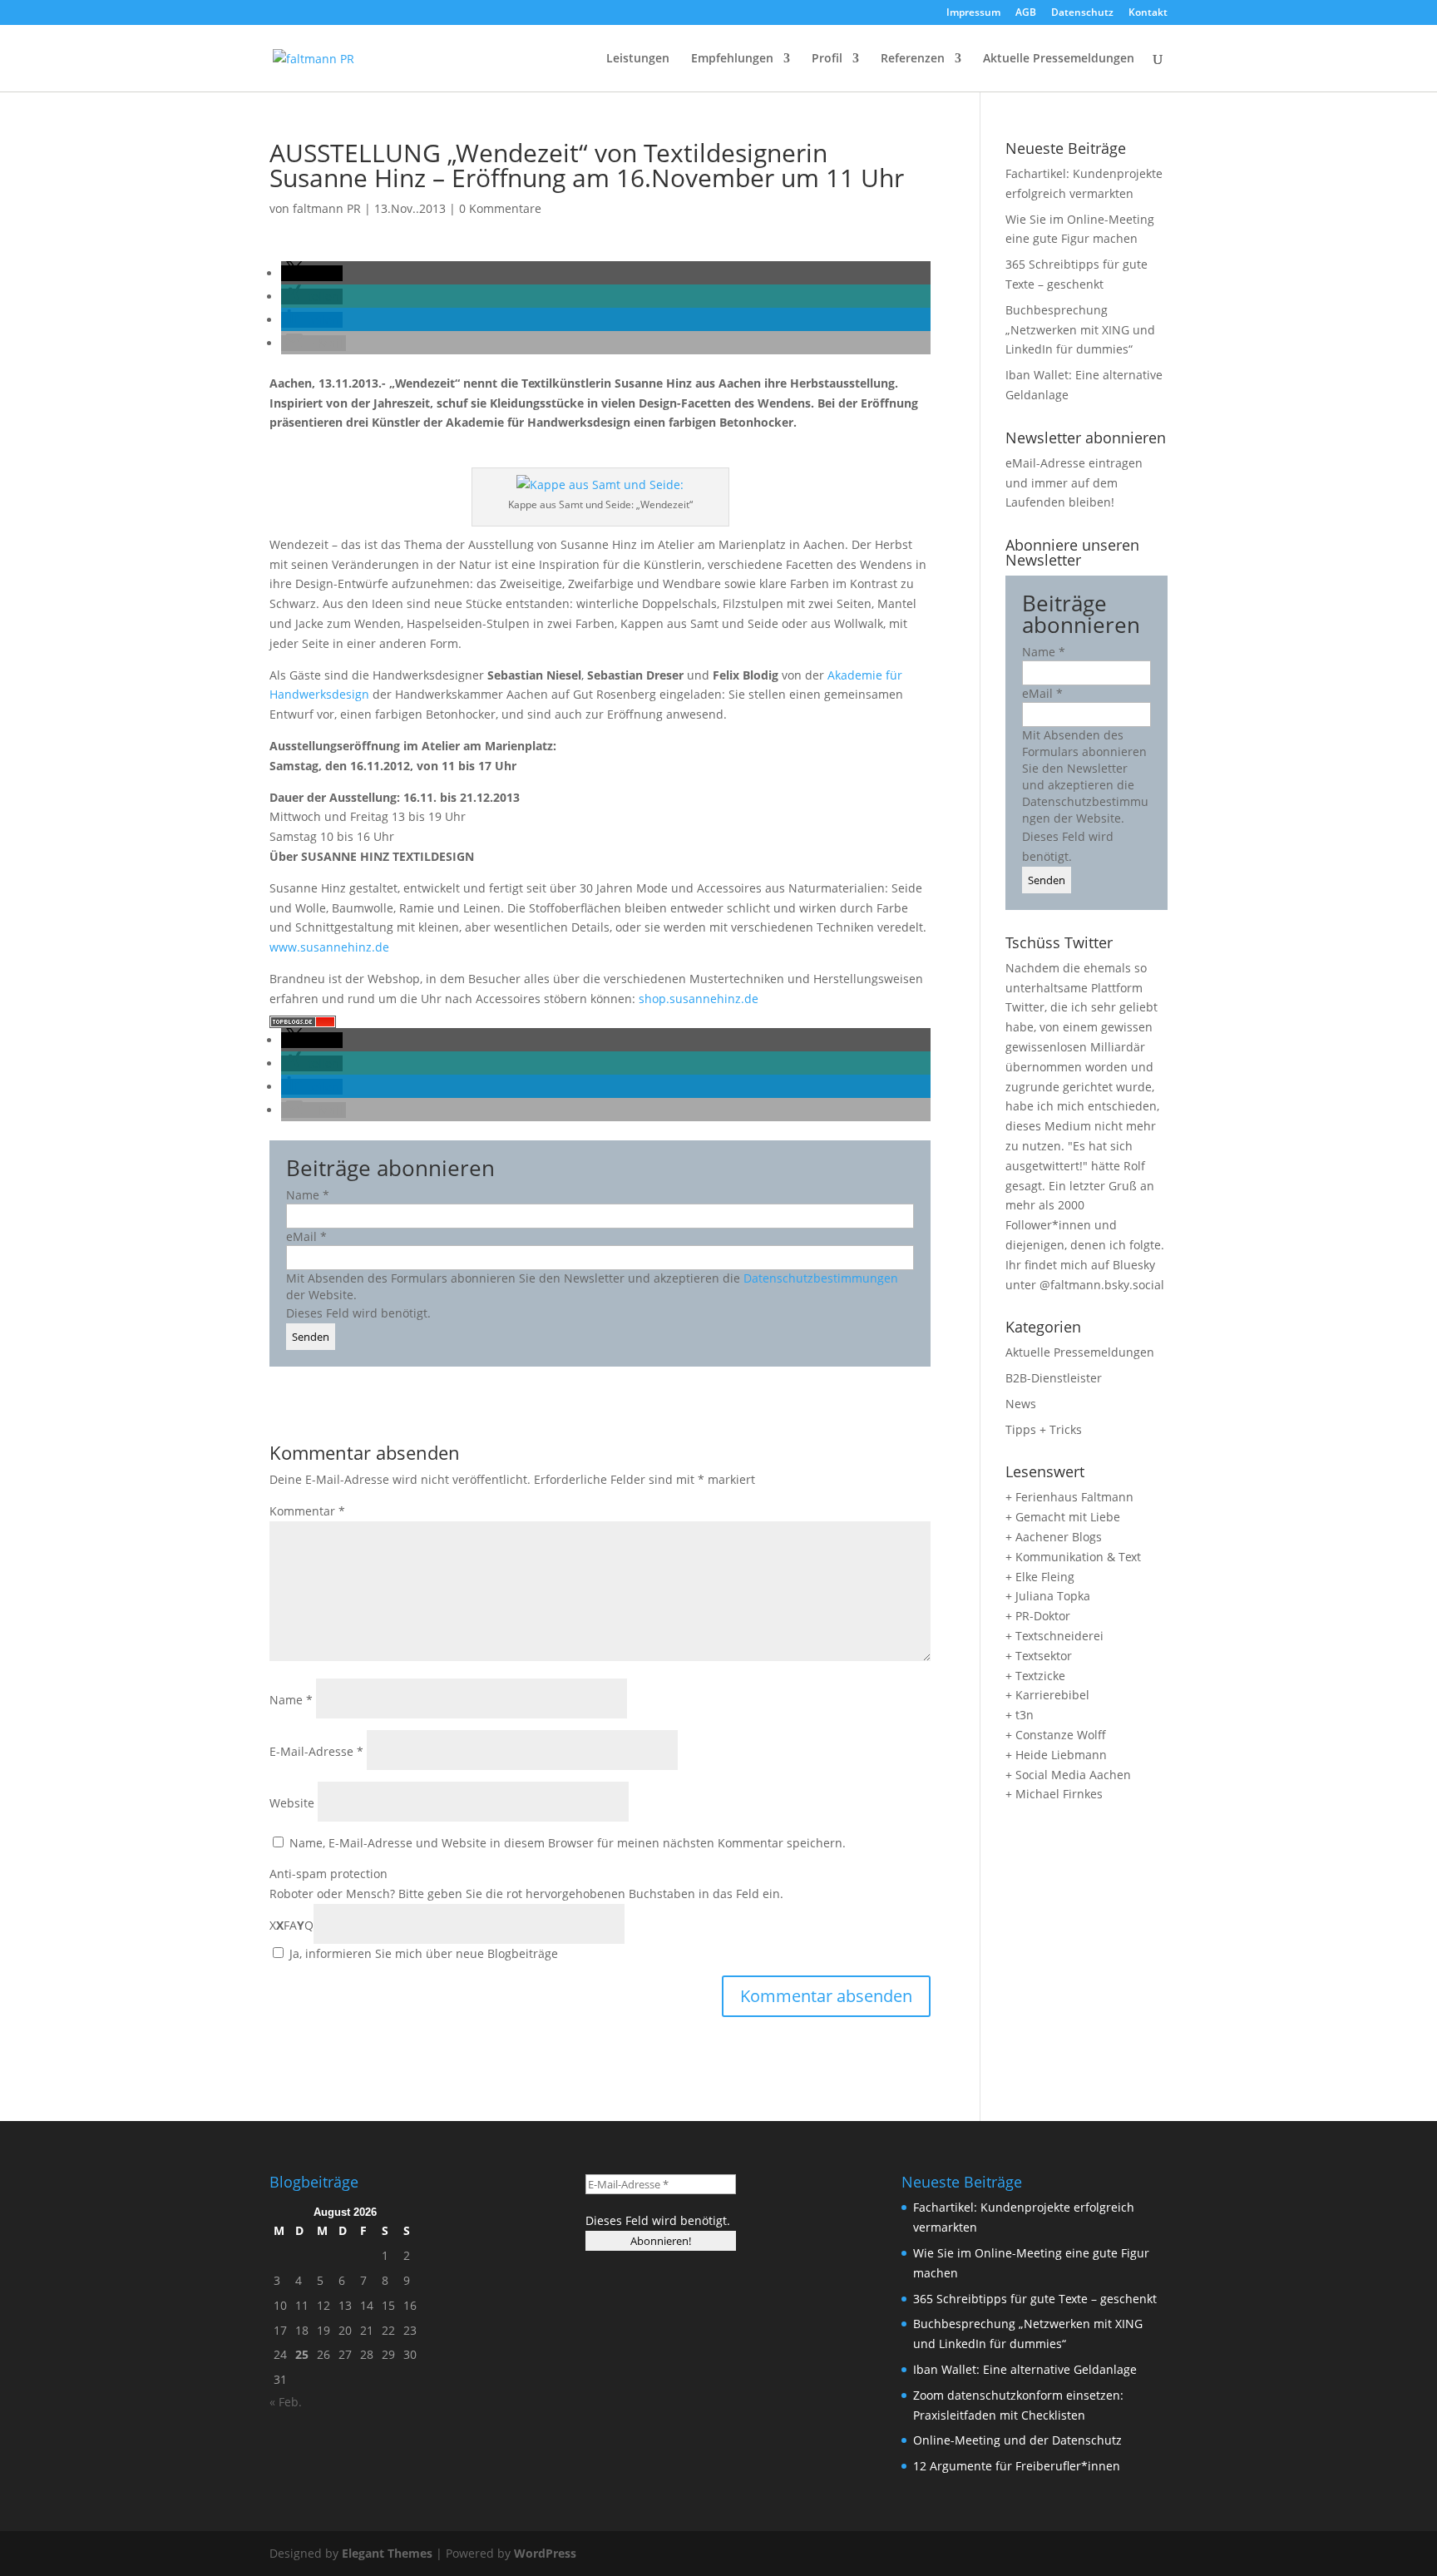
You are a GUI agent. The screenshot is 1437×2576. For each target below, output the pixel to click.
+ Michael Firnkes (1054, 1794)
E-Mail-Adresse (316, 1751)
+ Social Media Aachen (1068, 1775)
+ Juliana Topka (1048, 1596)
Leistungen (638, 59)
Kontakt (1148, 13)
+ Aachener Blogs (1054, 1537)
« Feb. (286, 2402)
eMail (306, 1236)
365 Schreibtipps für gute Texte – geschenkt (1035, 2299)
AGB (1026, 13)
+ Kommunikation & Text (1073, 1557)
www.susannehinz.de (329, 947)
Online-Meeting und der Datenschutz (1017, 2440)
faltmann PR (327, 208)
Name (308, 1195)
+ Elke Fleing (1040, 1577)
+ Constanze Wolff (1056, 1735)
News (1021, 1404)
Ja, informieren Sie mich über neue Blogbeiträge (422, 1953)
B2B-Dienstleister (1054, 1378)
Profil (827, 59)
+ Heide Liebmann (1056, 1755)
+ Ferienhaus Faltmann (1069, 1497)
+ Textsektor (1039, 1656)
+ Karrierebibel (1047, 1695)
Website (292, 1803)
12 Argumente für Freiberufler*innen (1017, 2466)
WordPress (545, 2553)
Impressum (973, 13)
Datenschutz (1082, 13)
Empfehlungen (732, 59)
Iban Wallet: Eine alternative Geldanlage (1025, 2369)
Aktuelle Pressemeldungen (1059, 59)
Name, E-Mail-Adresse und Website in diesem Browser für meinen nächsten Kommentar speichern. (568, 1843)
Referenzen (913, 59)
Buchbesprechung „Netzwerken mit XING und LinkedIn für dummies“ (1080, 330)
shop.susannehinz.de (699, 999)
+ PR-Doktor (1038, 1616)
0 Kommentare (500, 208)
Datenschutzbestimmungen (821, 1278)
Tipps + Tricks (1044, 1429)
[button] (312, 273)
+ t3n (1020, 1715)
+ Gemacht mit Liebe (1063, 1517)
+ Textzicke (1035, 1676)
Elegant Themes (387, 2553)
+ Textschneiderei (1054, 1636)
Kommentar (307, 1511)
